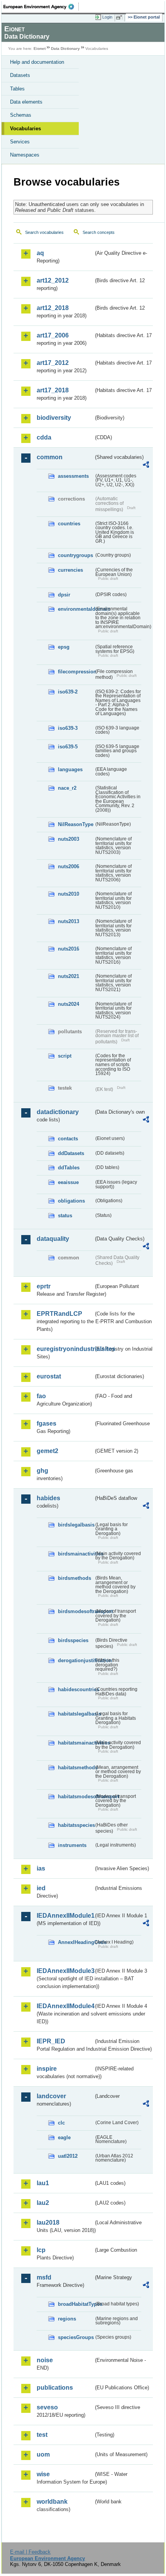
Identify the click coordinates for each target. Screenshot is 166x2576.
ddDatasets (71, 1153)
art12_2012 (53, 280)
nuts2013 (69, 921)
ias (41, 1868)
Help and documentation (37, 62)
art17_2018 (53, 390)
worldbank (52, 2502)
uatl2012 (68, 2156)
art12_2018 (53, 308)
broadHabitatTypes (76, 2304)
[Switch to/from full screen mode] (120, 17)
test (42, 2435)
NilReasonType (76, 824)
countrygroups (75, 555)
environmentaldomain (76, 609)
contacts (68, 1139)
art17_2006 (53, 335)
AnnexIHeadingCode (76, 1942)
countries (69, 524)
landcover (51, 2096)
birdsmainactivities (76, 1554)
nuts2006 (69, 866)
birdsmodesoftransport (76, 1611)
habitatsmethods (76, 1768)
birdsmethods (75, 1578)
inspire (47, 2069)
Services (20, 142)
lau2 (43, 2203)
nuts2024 (69, 1004)
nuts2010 (69, 894)
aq (40, 253)
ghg (42, 1471)
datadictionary (58, 1112)
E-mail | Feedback (30, 2552)
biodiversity (54, 418)
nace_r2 (67, 788)
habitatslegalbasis (76, 1714)
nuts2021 (69, 976)
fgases (47, 1423)
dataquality (53, 1239)
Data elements (26, 102)
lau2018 (48, 2222)
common (50, 457)
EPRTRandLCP (59, 1314)
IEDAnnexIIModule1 (65, 1916)
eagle (64, 2137)
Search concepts (99, 232)
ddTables (69, 1168)
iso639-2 (68, 692)
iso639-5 (68, 747)
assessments (73, 476)
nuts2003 (69, 839)
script (65, 1056)
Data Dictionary (65, 49)
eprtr (44, 1286)
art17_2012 (53, 363)
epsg (64, 647)
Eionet (40, 49)
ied (41, 1888)
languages (70, 769)
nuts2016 (69, 949)
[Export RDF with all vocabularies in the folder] (146, 466)
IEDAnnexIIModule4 (65, 2006)
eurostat (49, 1376)
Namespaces (25, 155)
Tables (17, 89)
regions (67, 2319)
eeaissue (68, 1182)
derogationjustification (76, 1660)
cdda (44, 437)
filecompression (76, 672)
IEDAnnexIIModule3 (65, 1971)
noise (45, 2360)
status (65, 1216)
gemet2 (47, 1451)
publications (55, 2388)
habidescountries (76, 1689)
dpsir (64, 595)
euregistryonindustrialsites (65, 1349)
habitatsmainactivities (76, 1743)
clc (61, 2123)
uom (43, 2454)
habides (48, 1498)
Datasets (20, 75)
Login (107, 17)
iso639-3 (68, 728)
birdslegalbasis (76, 1525)
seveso (47, 2407)
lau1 (43, 2183)
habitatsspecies (76, 1825)
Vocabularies (25, 129)
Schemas (21, 115)
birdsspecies (73, 1640)
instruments (72, 1845)
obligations (71, 1201)
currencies (70, 570)
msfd (44, 2277)
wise (43, 2474)
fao (41, 1396)
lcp (41, 2250)
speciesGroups (76, 2337)
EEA (41, 7)
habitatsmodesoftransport (76, 1797)
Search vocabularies (44, 232)
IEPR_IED (51, 2041)
